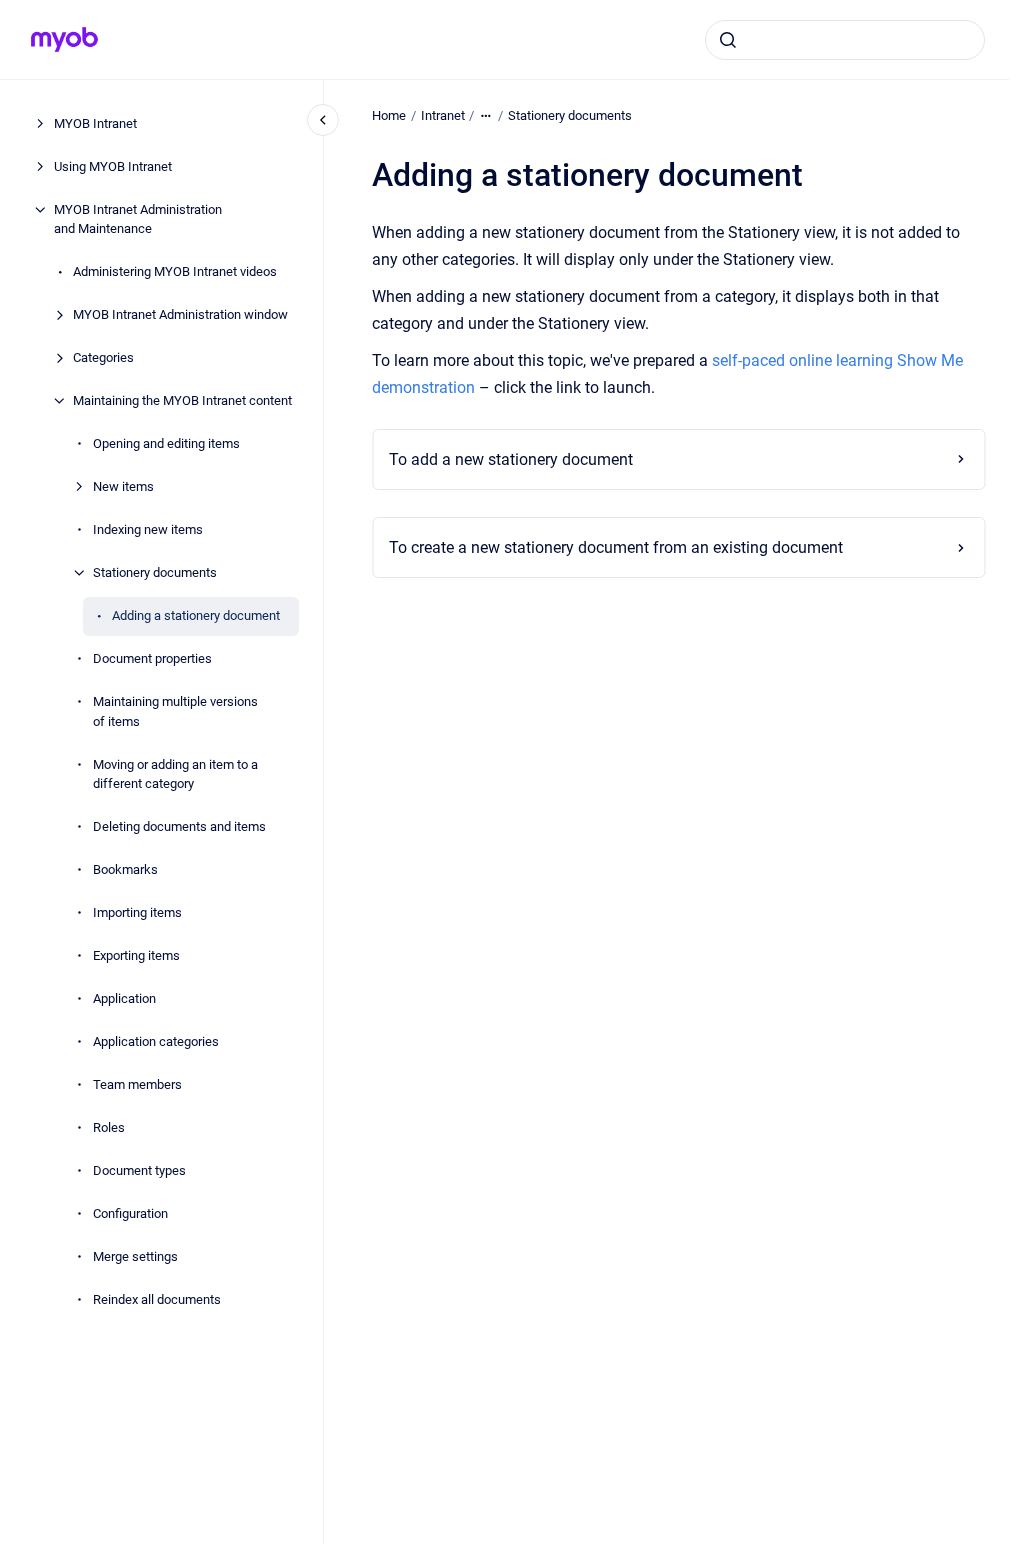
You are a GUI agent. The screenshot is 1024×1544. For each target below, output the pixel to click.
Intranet (443, 115)
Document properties (152, 658)
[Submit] (728, 40)
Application (124, 998)
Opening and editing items (166, 443)
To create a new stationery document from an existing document (616, 547)
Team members (137, 1084)
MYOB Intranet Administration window (180, 314)
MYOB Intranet (95, 123)
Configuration (130, 1213)
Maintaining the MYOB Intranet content (182, 400)
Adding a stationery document (196, 615)
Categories (103, 357)
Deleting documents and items (179, 826)
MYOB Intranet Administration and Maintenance (138, 219)
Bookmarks (125, 869)
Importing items (137, 912)
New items (123, 486)
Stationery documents (155, 572)
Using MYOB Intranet (113, 166)
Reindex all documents (157, 1299)
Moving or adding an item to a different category (175, 774)
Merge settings (135, 1256)
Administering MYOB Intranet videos (175, 271)
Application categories (156, 1041)
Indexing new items (148, 529)
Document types (139, 1170)
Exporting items (136, 955)
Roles (109, 1127)
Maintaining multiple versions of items (175, 711)
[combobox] (845, 40)
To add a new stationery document (511, 459)
